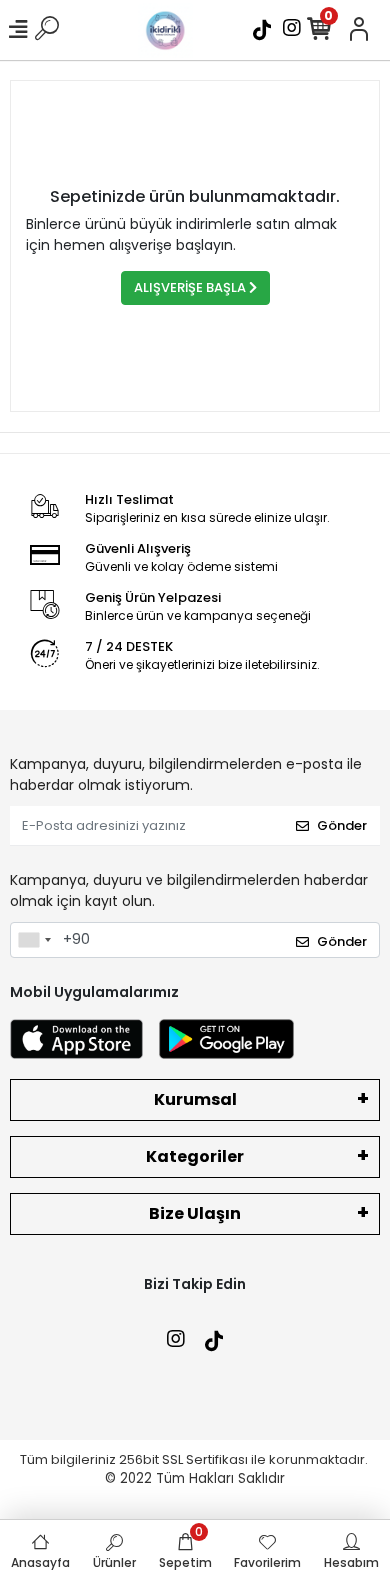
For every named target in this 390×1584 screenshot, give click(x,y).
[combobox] (34, 940)
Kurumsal (195, 1099)
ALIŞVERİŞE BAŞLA (191, 287)
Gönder (342, 825)
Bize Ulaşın (195, 1213)
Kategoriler (195, 1156)
